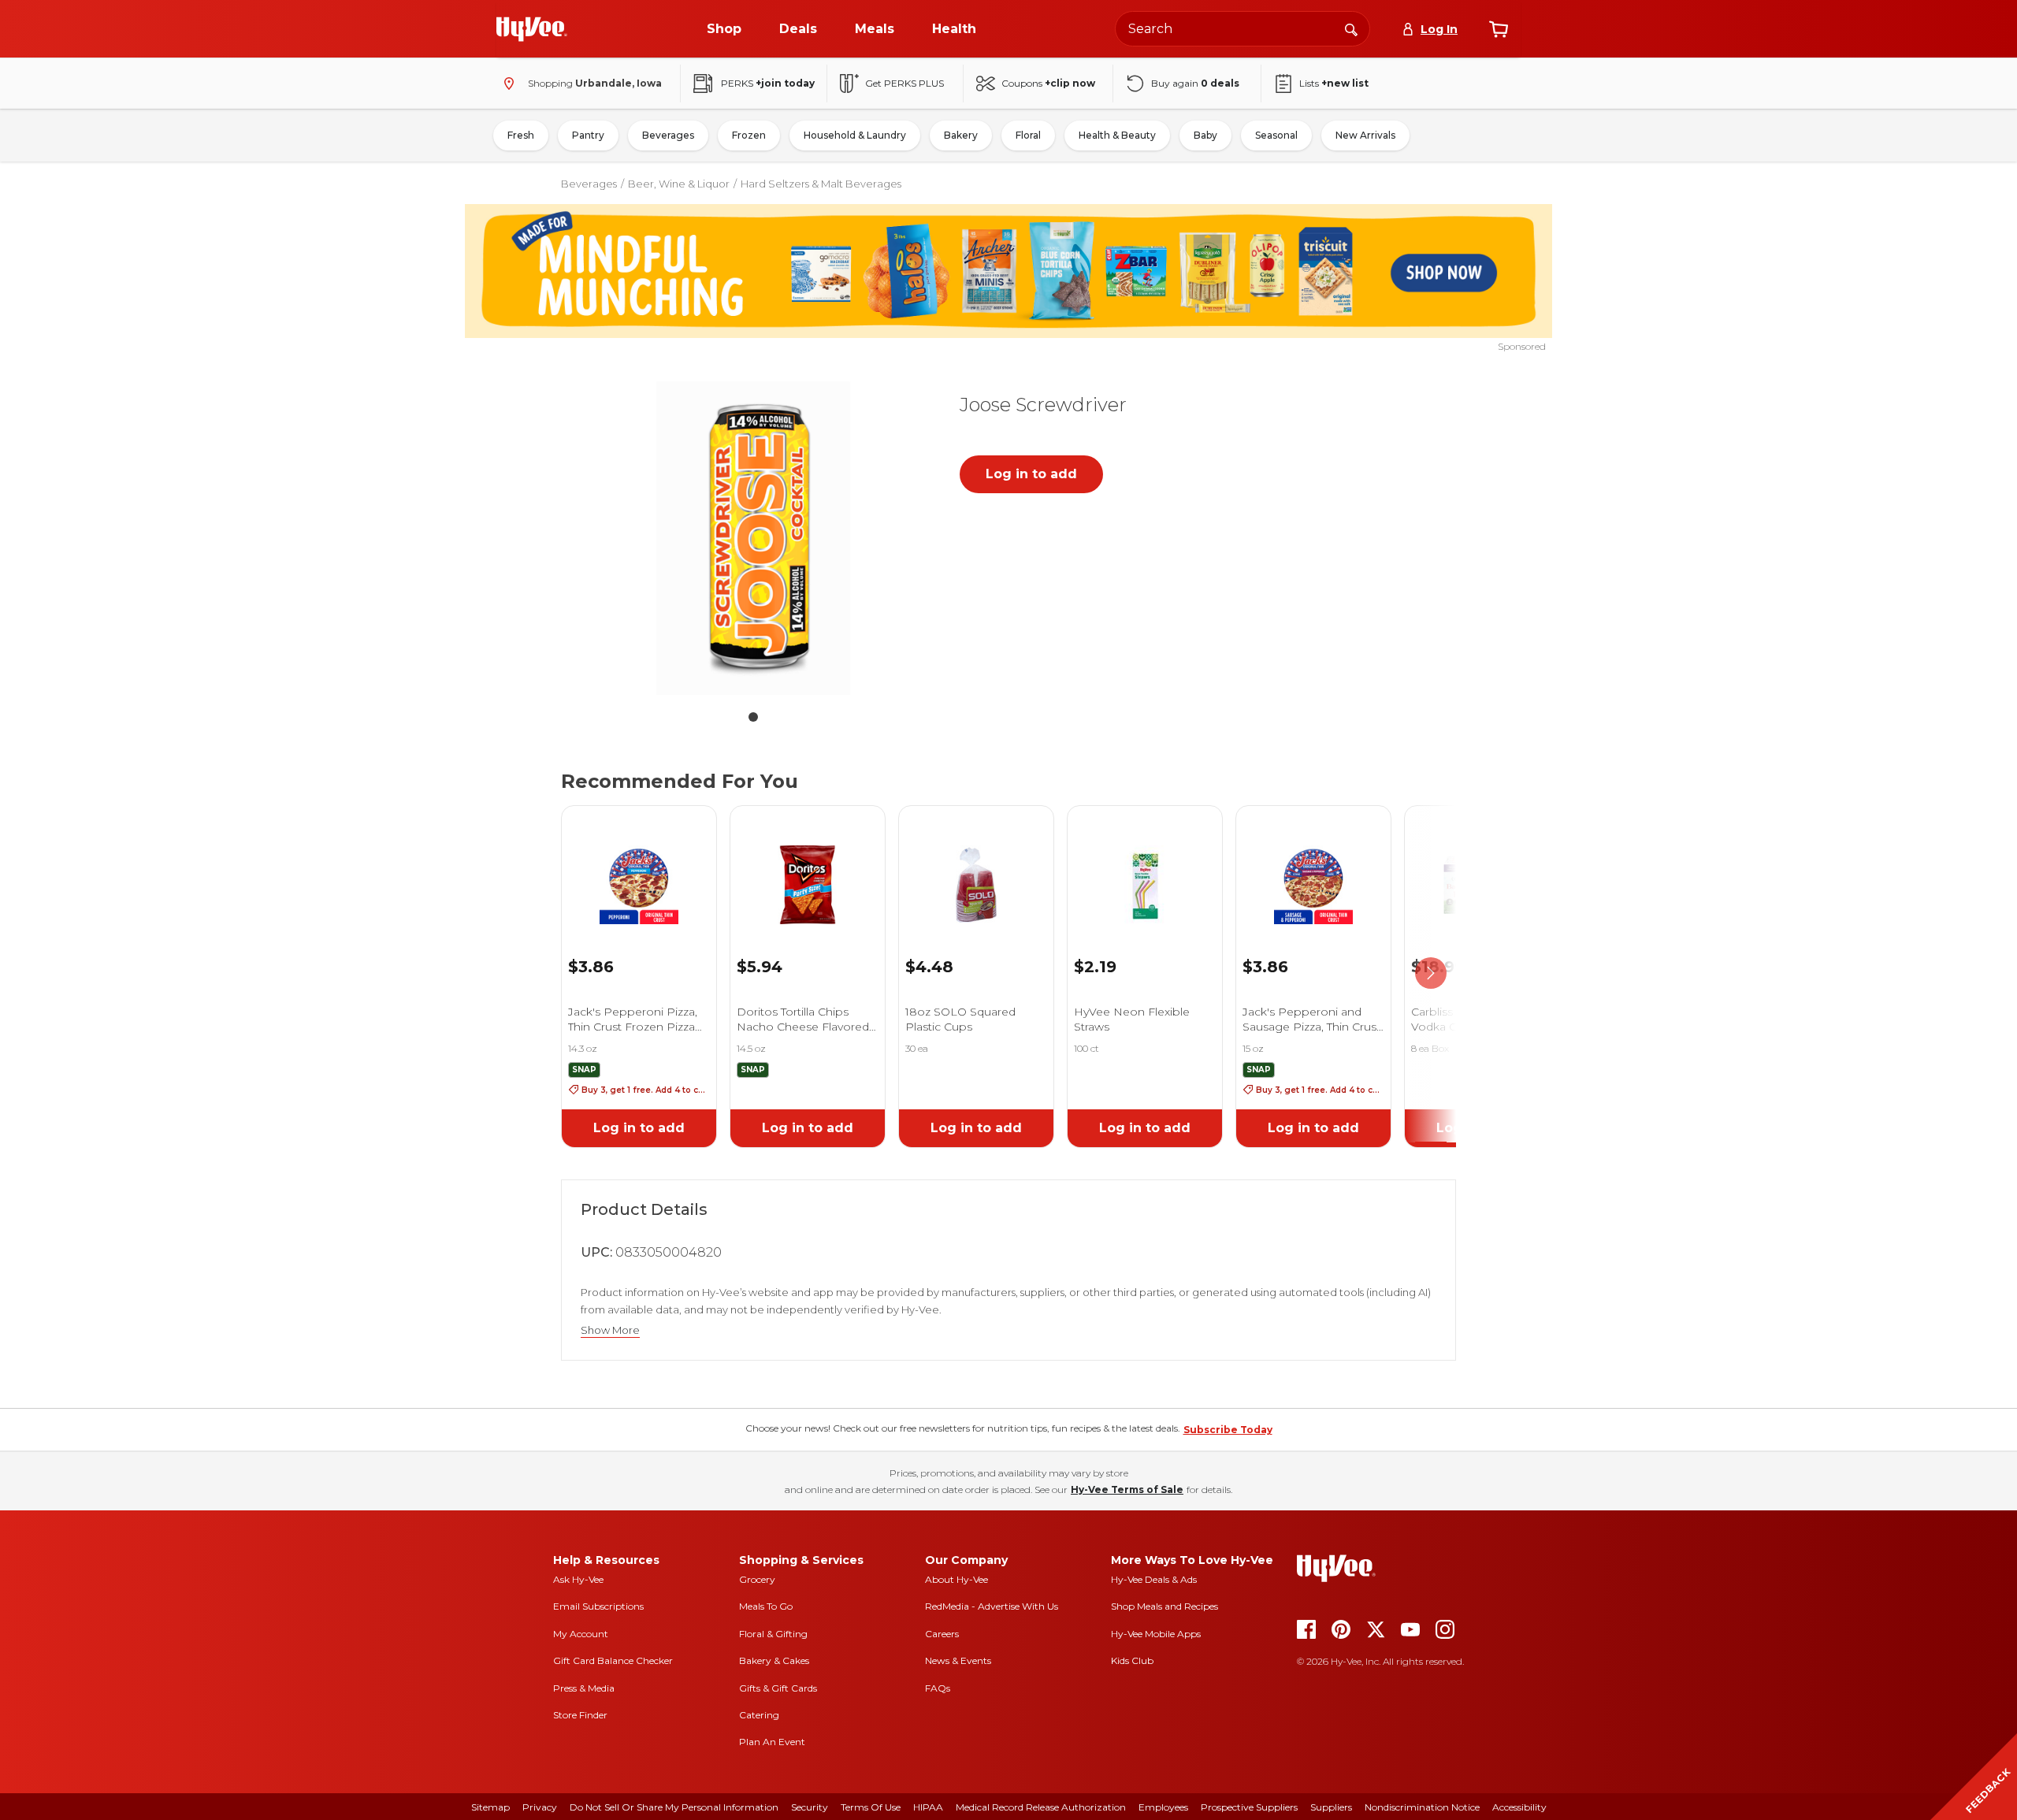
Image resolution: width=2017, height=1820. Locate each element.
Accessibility (1519, 1807)
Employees (1163, 1807)
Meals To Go (766, 1606)
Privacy (540, 1807)
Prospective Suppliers (1249, 1807)
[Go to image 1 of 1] (753, 717)
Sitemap (490, 1807)
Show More (610, 1330)
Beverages (668, 135)
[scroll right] (1431, 974)
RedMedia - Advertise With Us (992, 1606)
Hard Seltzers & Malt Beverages (821, 184)
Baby (1205, 135)
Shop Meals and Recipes (1165, 1606)
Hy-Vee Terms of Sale (1127, 1489)
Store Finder (580, 1715)
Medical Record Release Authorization (1041, 1807)
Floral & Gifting (773, 1634)
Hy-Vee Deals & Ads (1154, 1579)
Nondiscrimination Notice (1422, 1807)
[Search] (1351, 28)
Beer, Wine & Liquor (679, 184)
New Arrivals (1365, 135)
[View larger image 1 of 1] (753, 537)
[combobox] (1243, 29)
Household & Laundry (855, 135)
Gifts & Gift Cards (778, 1688)
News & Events (958, 1660)
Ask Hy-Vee (578, 1579)
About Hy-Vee (956, 1579)
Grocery (757, 1579)
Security (810, 1807)
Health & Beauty (1117, 135)
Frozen (749, 135)
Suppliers (1331, 1807)
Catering (759, 1715)
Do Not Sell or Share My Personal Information (674, 1807)
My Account (581, 1634)
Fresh (521, 135)
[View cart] (1499, 29)
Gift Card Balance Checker (613, 1660)
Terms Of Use (871, 1807)
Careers (942, 1634)
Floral (1028, 135)
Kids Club (1132, 1660)
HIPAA (928, 1807)
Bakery (961, 135)
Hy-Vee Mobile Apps (1156, 1634)
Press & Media (584, 1688)
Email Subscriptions (598, 1606)
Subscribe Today (1228, 1430)
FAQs (938, 1688)
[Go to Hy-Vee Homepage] (532, 29)
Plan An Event (772, 1742)
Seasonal (1276, 135)
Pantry (588, 135)
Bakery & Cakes (774, 1660)
